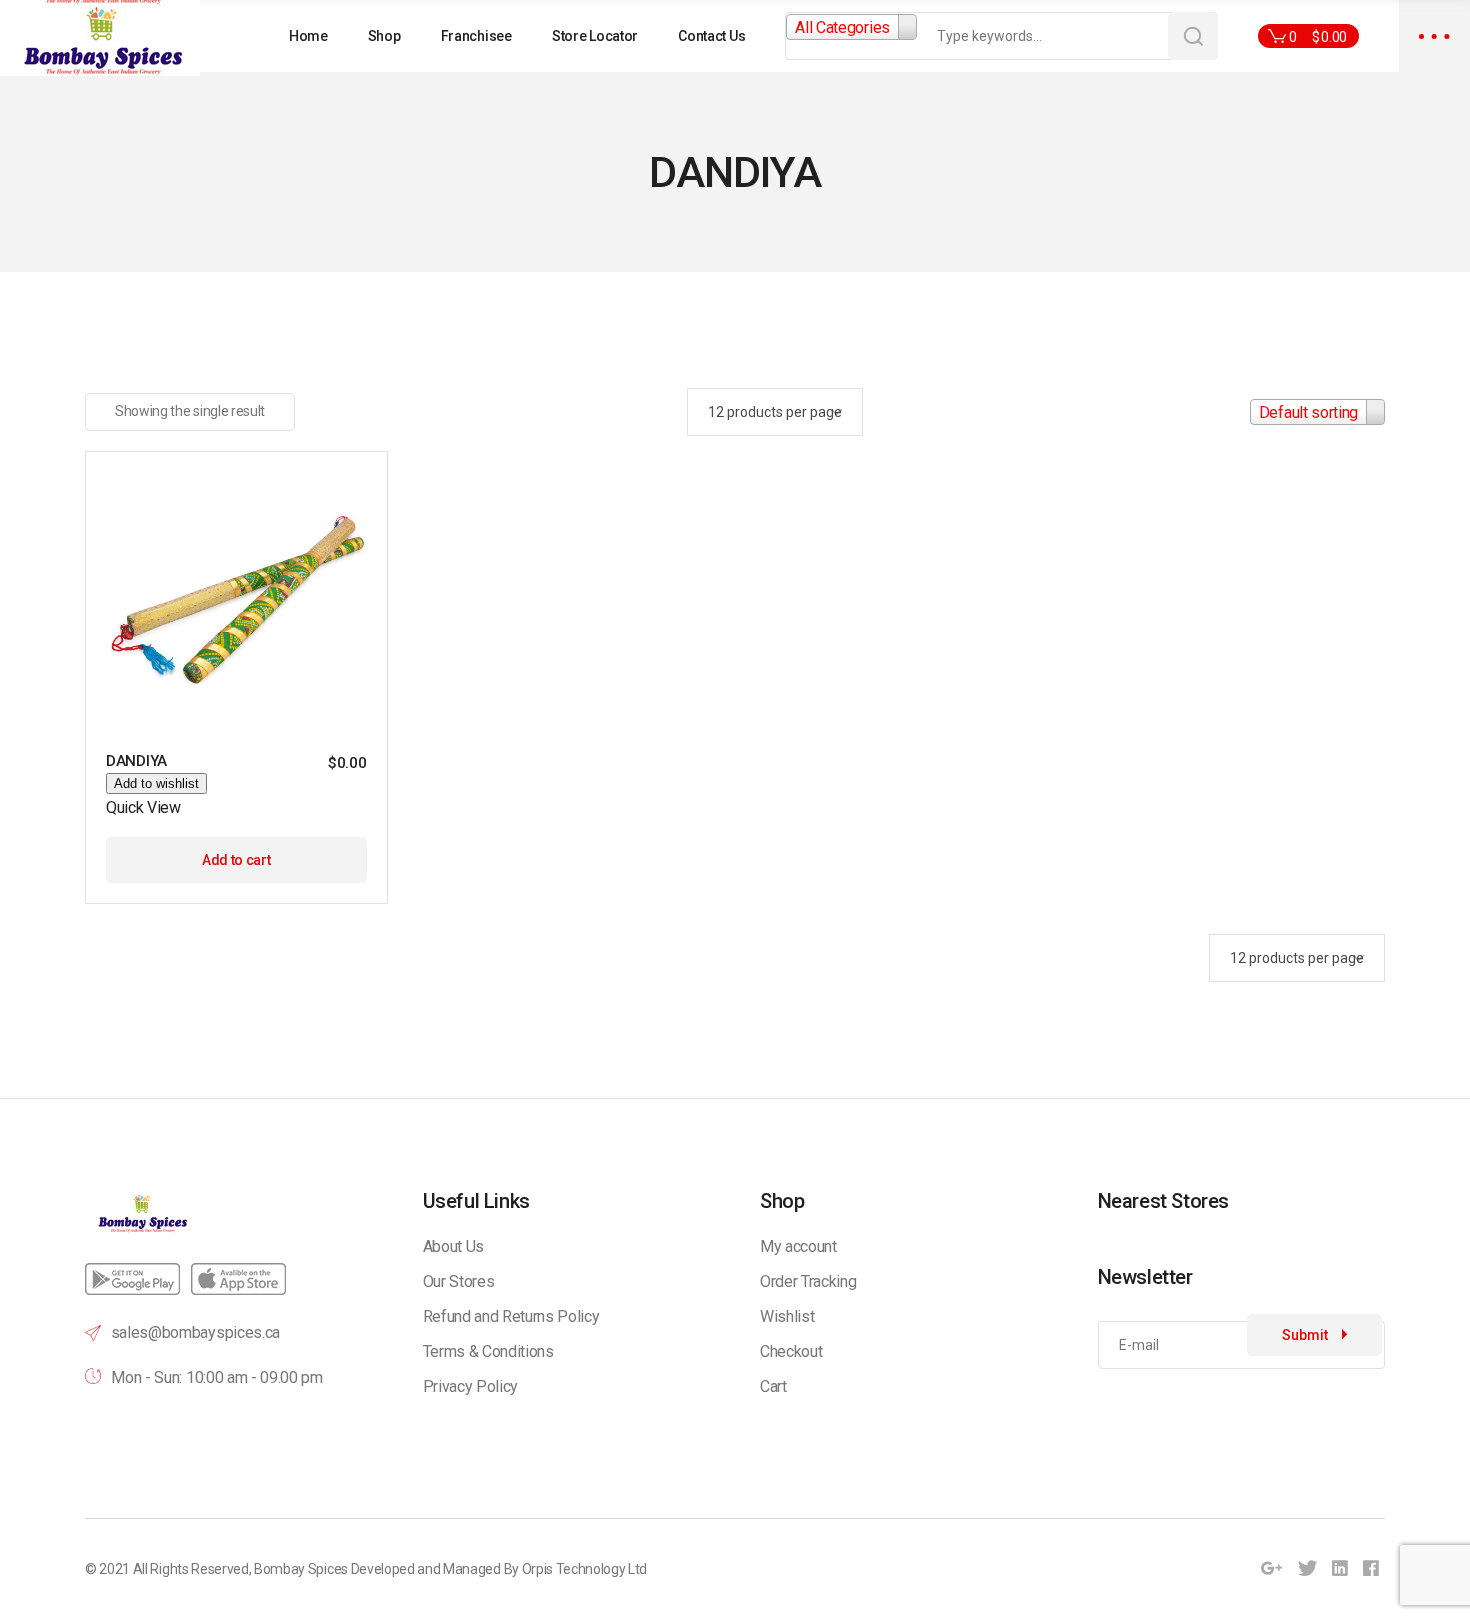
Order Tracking (808, 1281)
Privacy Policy (471, 1386)
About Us (453, 1246)
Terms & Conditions (488, 1351)
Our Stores (459, 1281)
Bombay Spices (301, 1569)
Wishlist (787, 1316)
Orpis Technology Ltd (585, 1569)
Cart (773, 1386)
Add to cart (236, 860)
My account (798, 1246)
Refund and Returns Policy (511, 1316)
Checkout (791, 1351)
